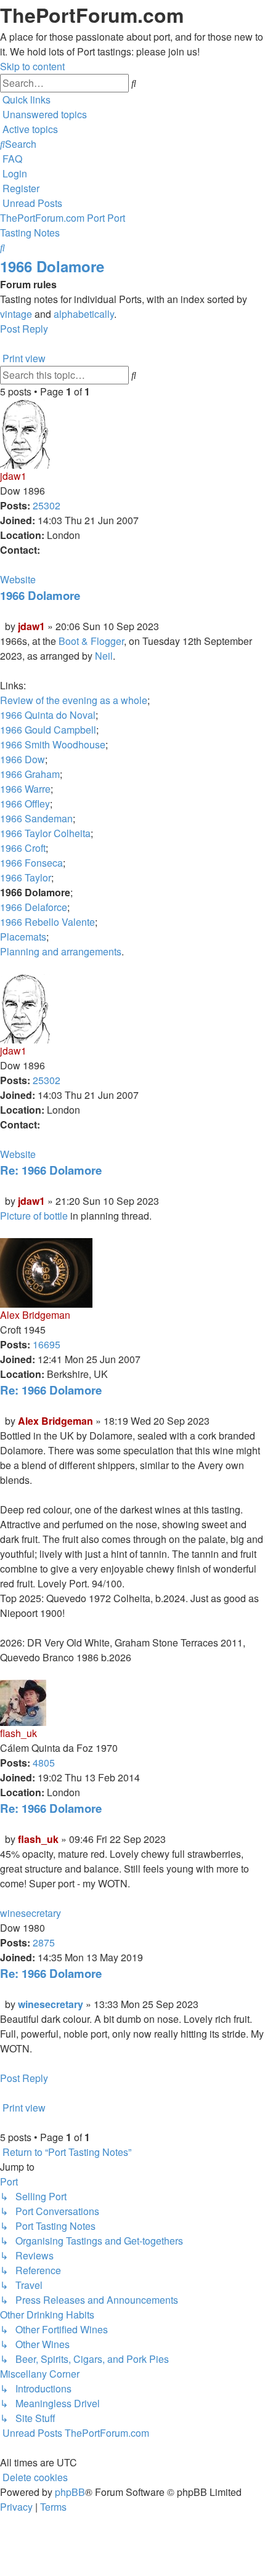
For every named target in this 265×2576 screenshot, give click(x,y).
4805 (44, 1763)
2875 (44, 1942)
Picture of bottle (34, 1216)
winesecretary (31, 1913)
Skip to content (32, 66)
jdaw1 (13, 476)
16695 (47, 1344)
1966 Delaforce (34, 907)
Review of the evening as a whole (74, 700)
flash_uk (18, 1733)
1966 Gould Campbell (48, 730)
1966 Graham (30, 774)
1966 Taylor (26, 877)
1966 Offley (25, 804)
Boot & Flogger (91, 641)
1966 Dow (22, 759)
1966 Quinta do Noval (48, 715)
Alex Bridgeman (35, 1315)
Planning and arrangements (61, 951)
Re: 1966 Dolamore (51, 1170)
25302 (47, 505)
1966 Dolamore (52, 266)
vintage (16, 314)
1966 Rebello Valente (47, 922)
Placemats (23, 937)
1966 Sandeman (36, 818)
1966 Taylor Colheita (45, 833)
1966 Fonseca (31, 863)
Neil (104, 656)
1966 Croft (23, 848)
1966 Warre (25, 789)
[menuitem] (43, 114)
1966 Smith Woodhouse (53, 744)
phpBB (70, 2492)
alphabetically (84, 314)
